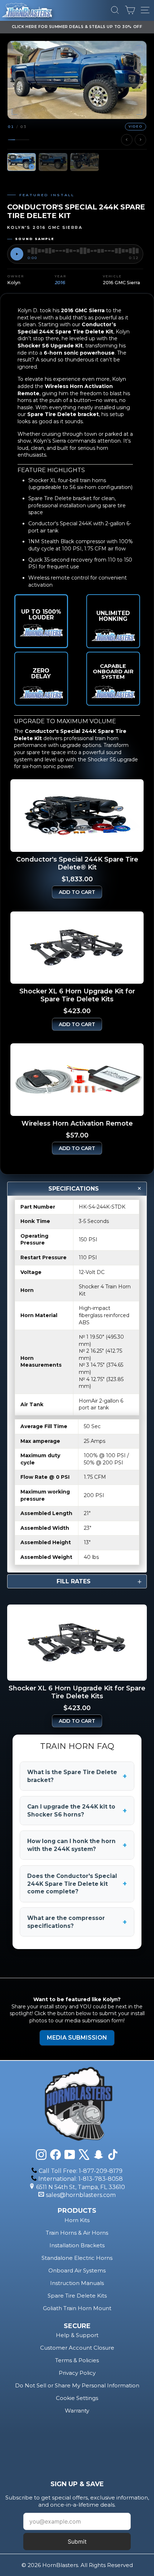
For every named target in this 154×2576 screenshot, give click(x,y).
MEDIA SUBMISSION (77, 2038)
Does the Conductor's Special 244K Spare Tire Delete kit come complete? (77, 1884)
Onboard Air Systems (77, 2270)
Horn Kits (77, 2220)
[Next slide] (140, 140)
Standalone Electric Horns (77, 2258)
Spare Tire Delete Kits (77, 2296)
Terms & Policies (77, 2360)
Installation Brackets (77, 2245)
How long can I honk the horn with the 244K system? (77, 1845)
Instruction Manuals (77, 2283)
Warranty (77, 2411)
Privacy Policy (77, 2373)
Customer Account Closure (77, 2348)
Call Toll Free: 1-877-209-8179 (81, 2171)
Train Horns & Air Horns (77, 2233)
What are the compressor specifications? (77, 1922)
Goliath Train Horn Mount (77, 2308)
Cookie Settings (77, 2398)
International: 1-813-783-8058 (81, 2179)
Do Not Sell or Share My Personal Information (77, 2385)
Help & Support (77, 2335)
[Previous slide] (127, 140)
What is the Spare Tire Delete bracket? (77, 1776)
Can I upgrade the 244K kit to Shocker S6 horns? (77, 1811)
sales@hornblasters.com (81, 2195)
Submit (77, 2542)
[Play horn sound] (17, 254)
